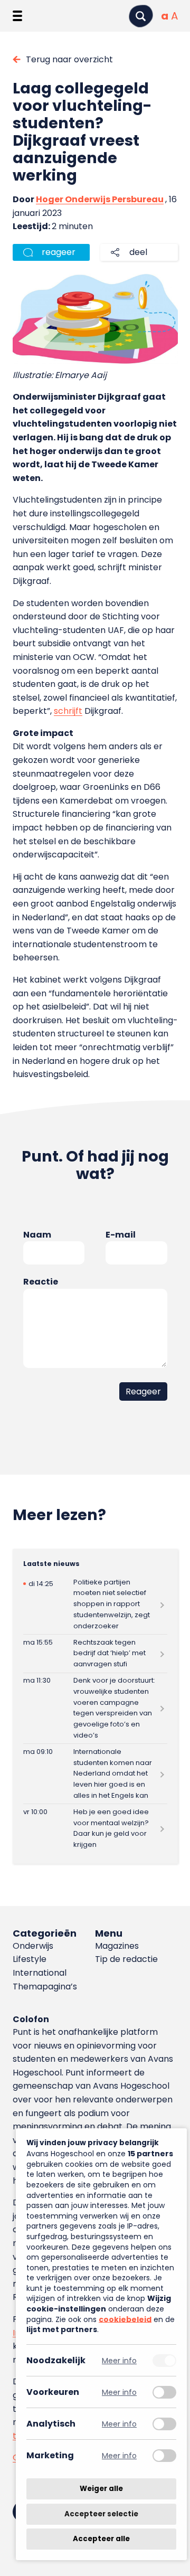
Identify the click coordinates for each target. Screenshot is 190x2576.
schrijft (68, 711)
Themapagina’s (45, 1987)
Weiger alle (101, 2489)
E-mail (121, 1235)
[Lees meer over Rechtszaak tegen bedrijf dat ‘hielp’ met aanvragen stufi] (95, 1653)
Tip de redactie (126, 1959)
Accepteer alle (101, 2539)
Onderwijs (33, 1946)
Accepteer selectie (101, 2514)
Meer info (119, 2360)
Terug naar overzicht (69, 59)
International (40, 1973)
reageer (59, 252)
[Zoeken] (141, 16)
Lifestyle (30, 1959)
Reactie (41, 1282)
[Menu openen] (17, 16)
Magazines (117, 1946)
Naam (37, 1235)
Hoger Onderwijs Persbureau (100, 199)
